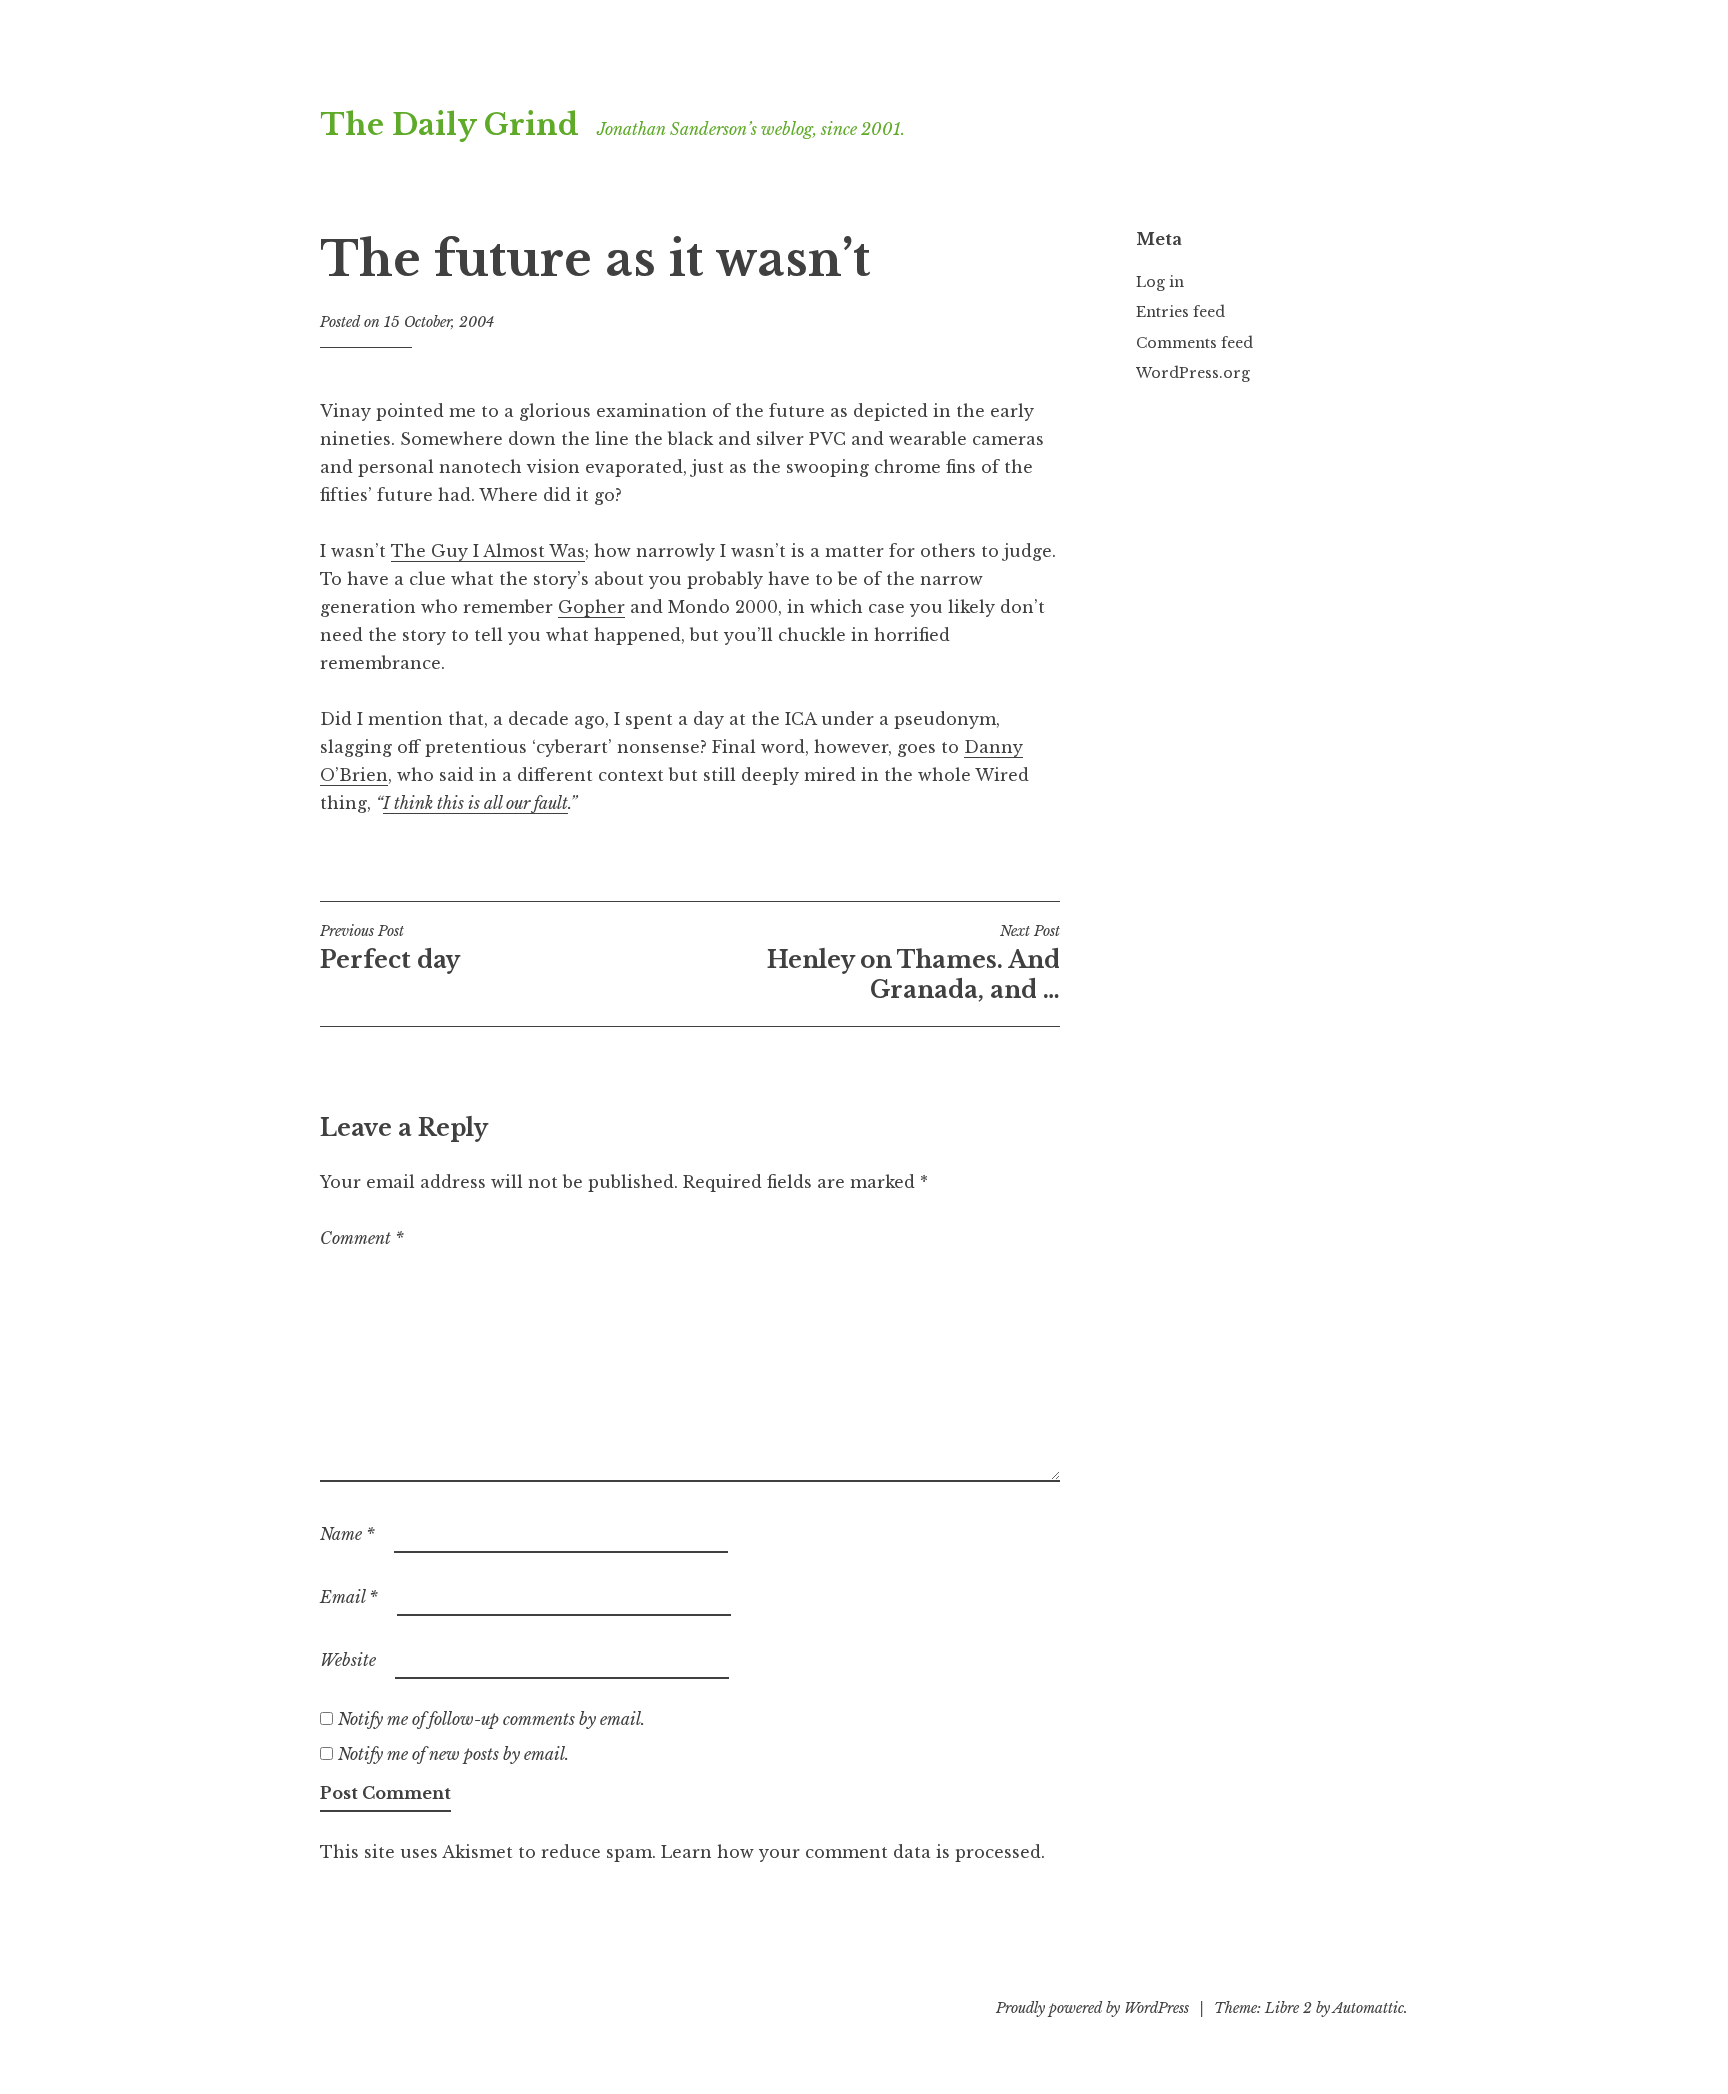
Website (348, 1660)
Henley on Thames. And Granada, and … (913, 963)
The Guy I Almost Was (488, 551)
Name (347, 1534)
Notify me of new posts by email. (453, 1754)
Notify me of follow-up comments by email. (491, 1719)
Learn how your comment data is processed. (853, 1852)
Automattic (1368, 2008)
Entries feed (1180, 312)
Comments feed (1194, 343)
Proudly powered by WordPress (1092, 2008)
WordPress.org (1193, 373)
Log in (1160, 282)
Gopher (591, 607)
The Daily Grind (449, 125)
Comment (362, 1238)
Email (349, 1597)
